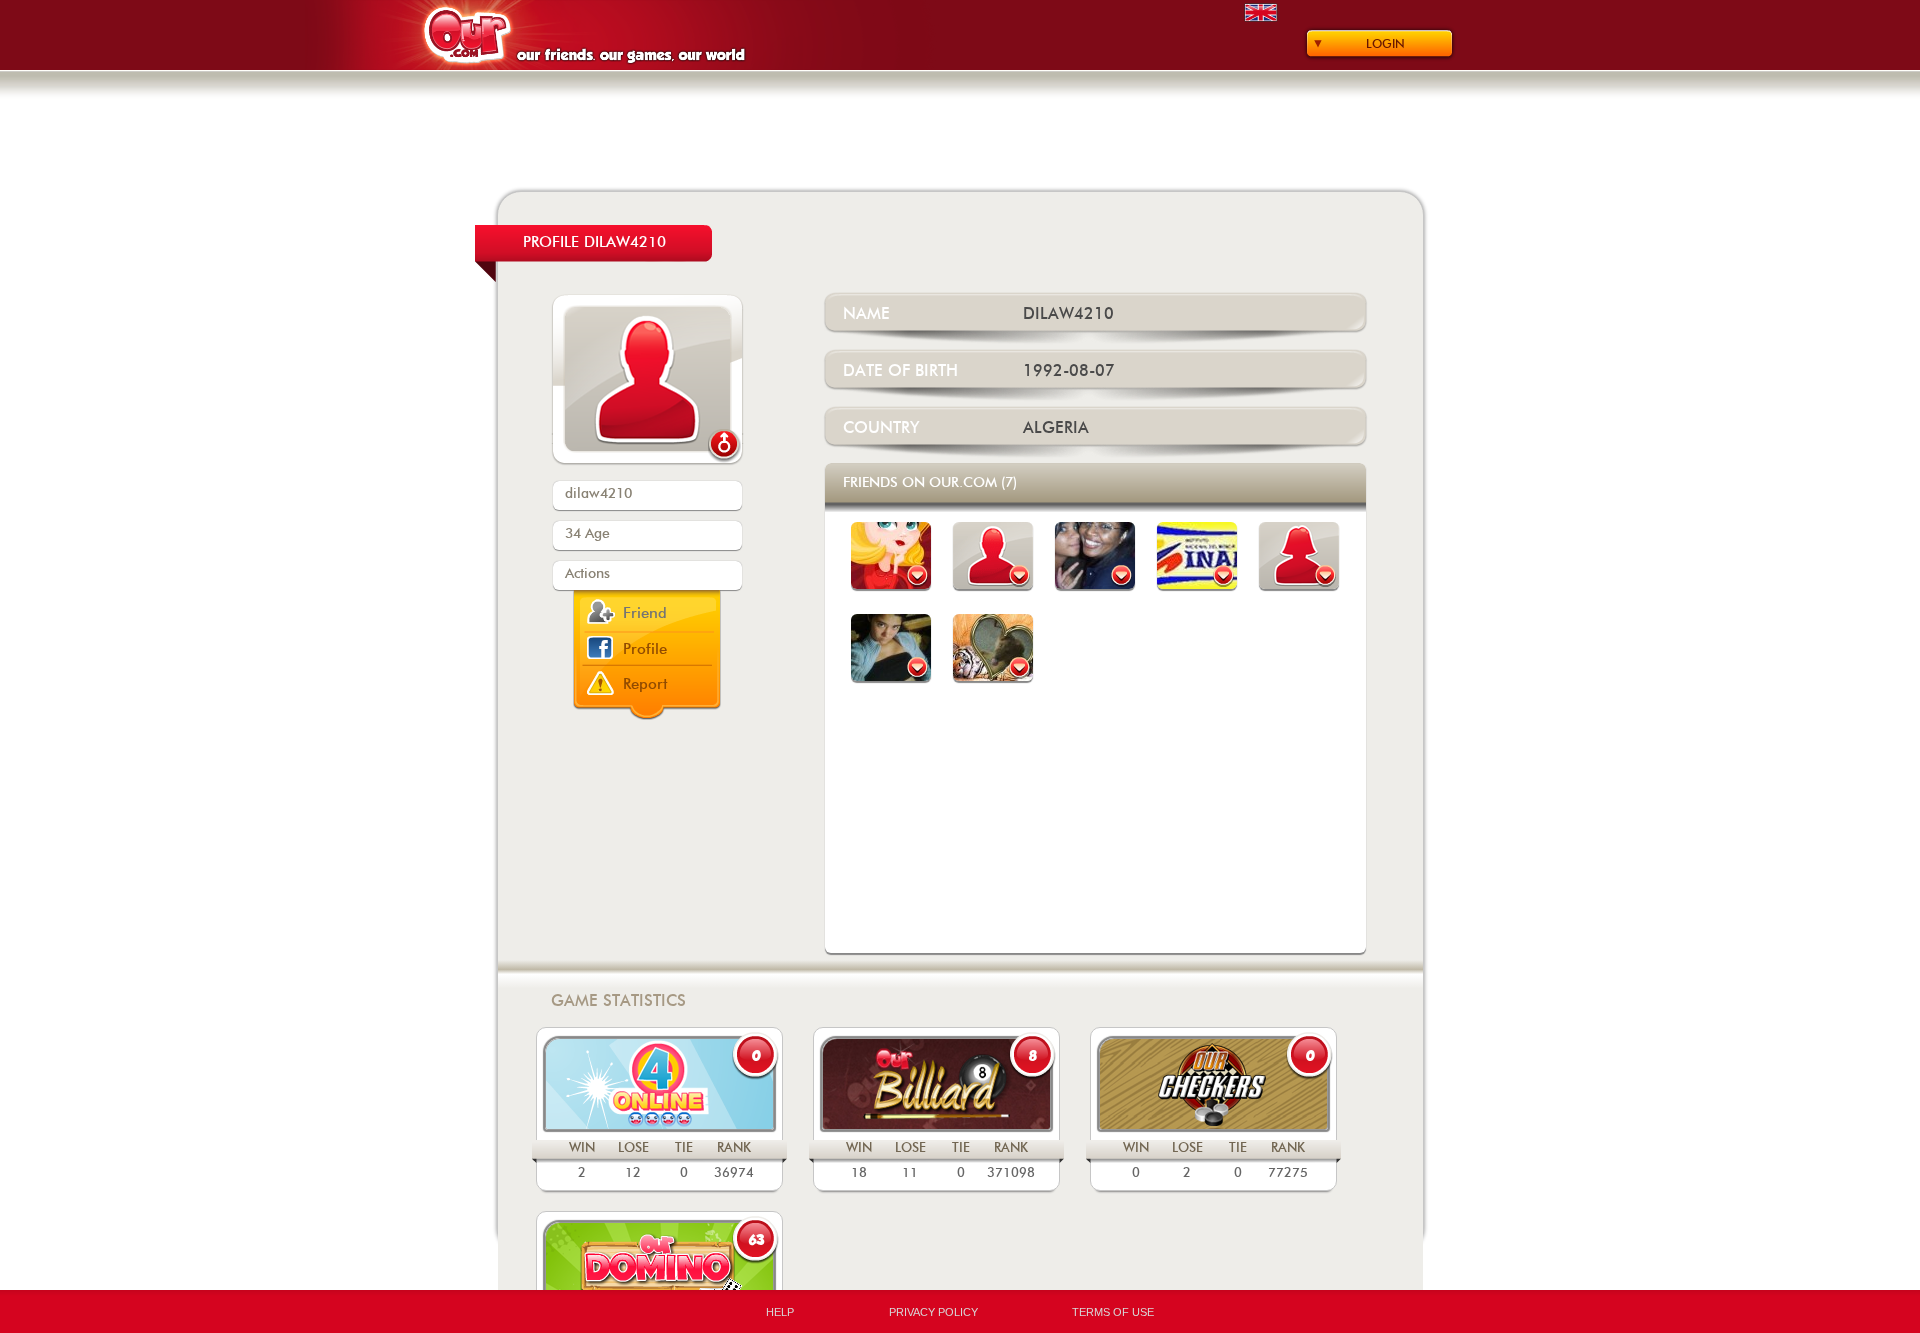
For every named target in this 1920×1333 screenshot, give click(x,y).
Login (1385, 44)
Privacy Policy (933, 1312)
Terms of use (1113, 1312)
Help (780, 1312)
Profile (645, 649)
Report (645, 684)
